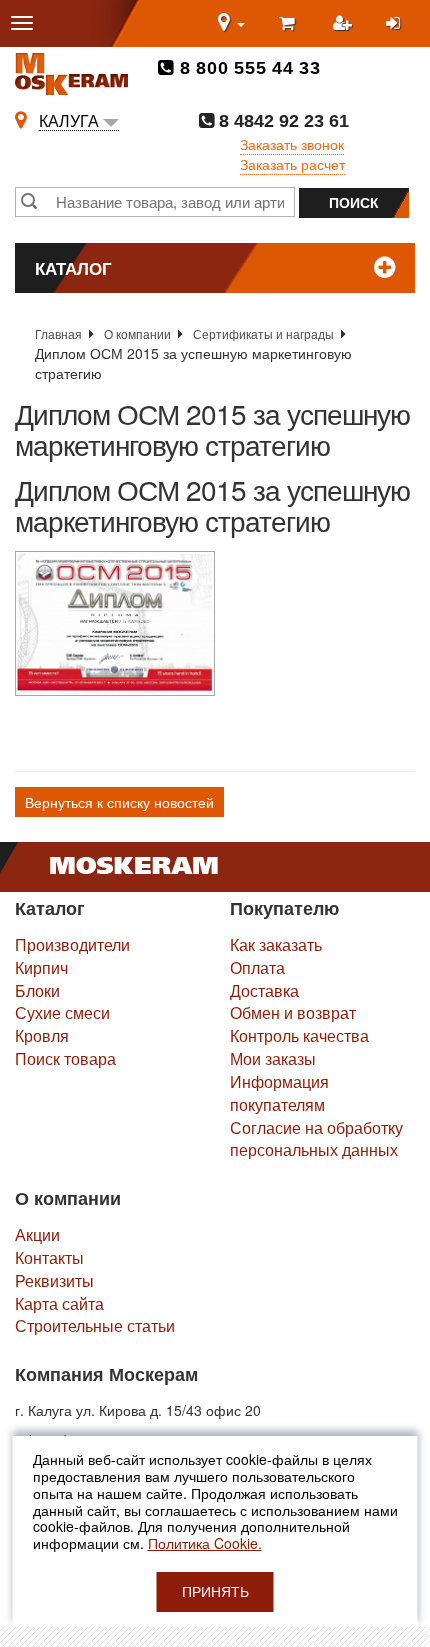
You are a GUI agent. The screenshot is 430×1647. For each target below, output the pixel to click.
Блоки (37, 990)
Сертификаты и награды (263, 333)
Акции (37, 1234)
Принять (215, 1592)
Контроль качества (299, 1035)
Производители (72, 944)
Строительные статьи (95, 1325)
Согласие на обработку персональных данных (316, 1139)
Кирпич (41, 967)
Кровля (42, 1035)
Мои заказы (273, 1058)
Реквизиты (54, 1280)
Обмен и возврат (293, 1012)
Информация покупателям (279, 1093)
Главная (58, 333)
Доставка (264, 990)
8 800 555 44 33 (247, 68)
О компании (137, 333)
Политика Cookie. (205, 1543)
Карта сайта (59, 1303)
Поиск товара (65, 1058)
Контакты (49, 1257)
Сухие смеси (62, 1012)
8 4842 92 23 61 (281, 121)
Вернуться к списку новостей (119, 802)
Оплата (257, 967)
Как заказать (276, 944)
